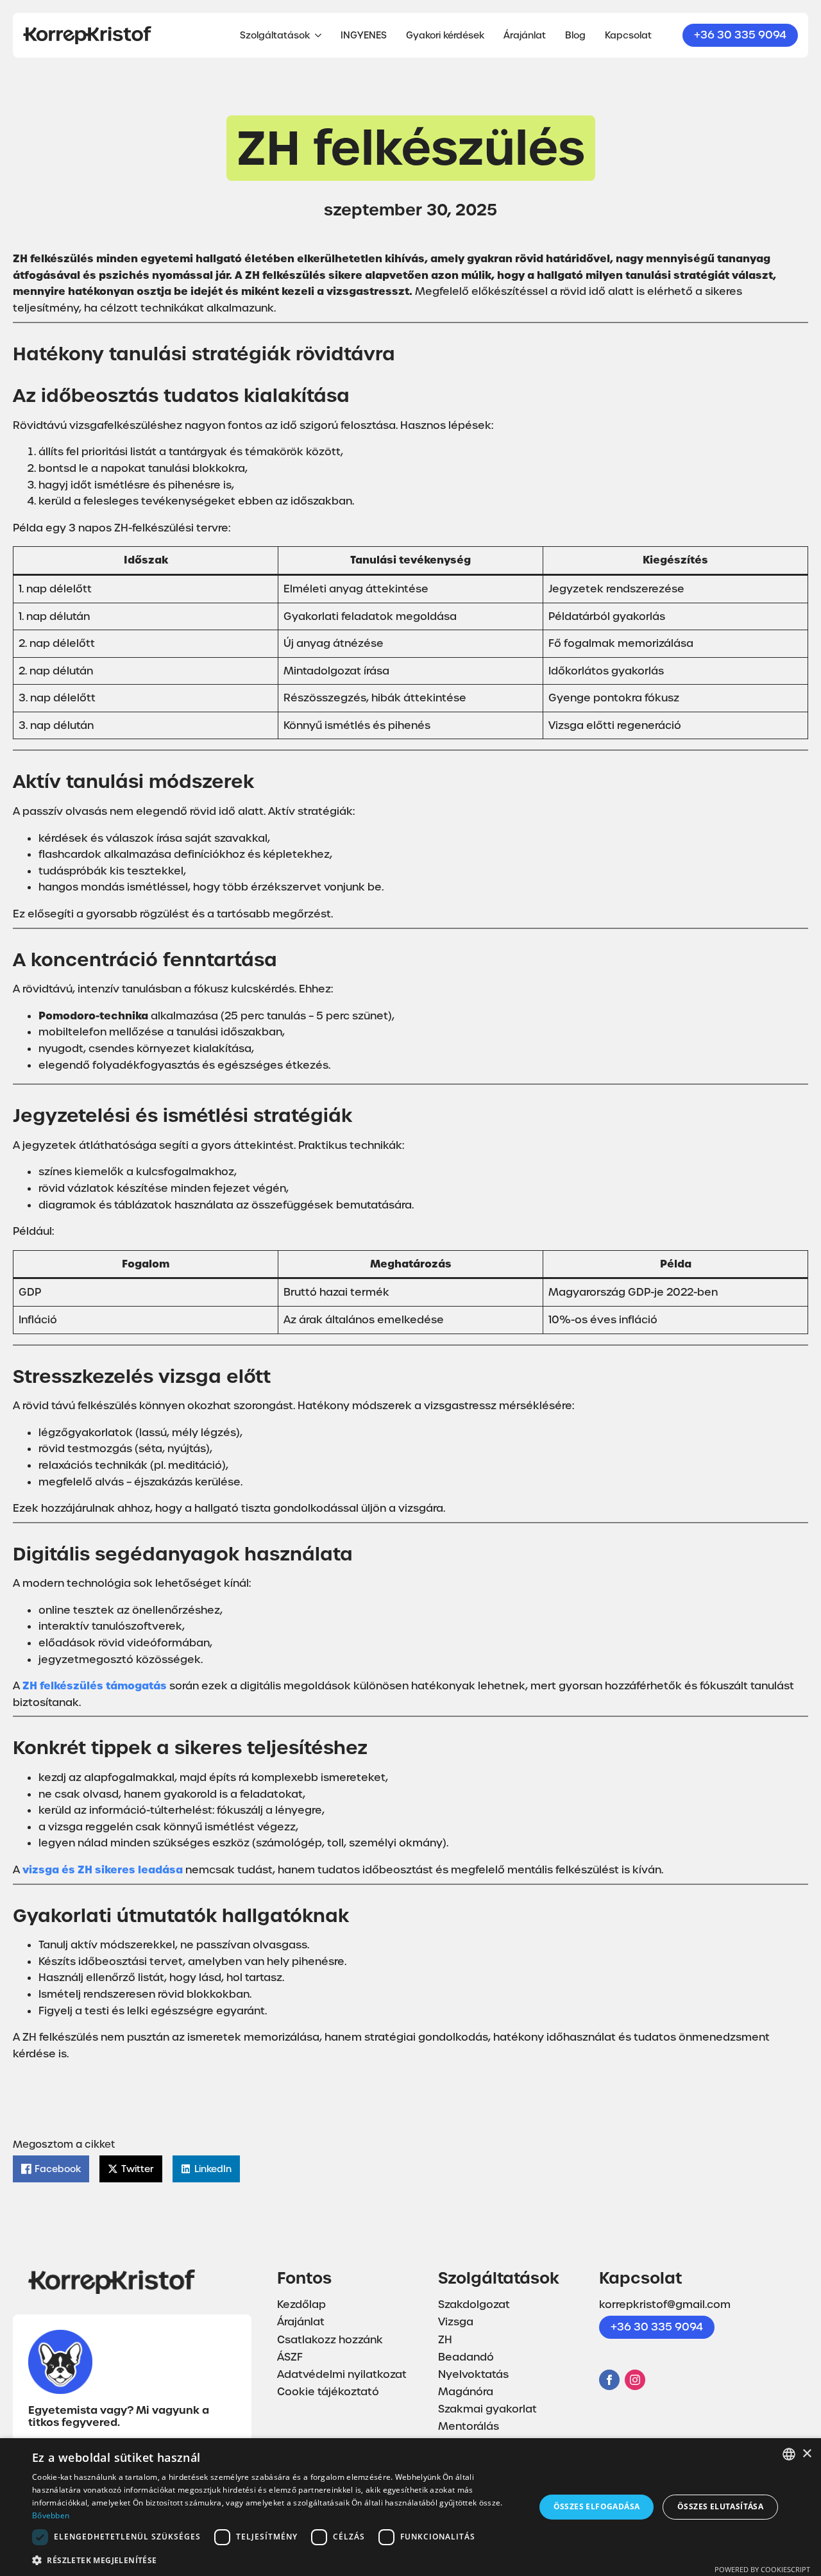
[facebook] (609, 2380)
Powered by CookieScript (762, 2569)
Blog (575, 35)
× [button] (807, 2454)
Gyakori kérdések (445, 35)
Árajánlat (525, 35)
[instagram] (635, 2380)
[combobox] (789, 2454)
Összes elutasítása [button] (720, 2506)
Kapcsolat (628, 35)
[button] (276, 2559)
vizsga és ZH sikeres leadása (103, 1869)
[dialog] (410, 2507)
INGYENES (364, 35)
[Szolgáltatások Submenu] (316, 35)
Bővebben (51, 2515)
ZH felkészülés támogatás (95, 1685)
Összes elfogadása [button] (597, 2506)
